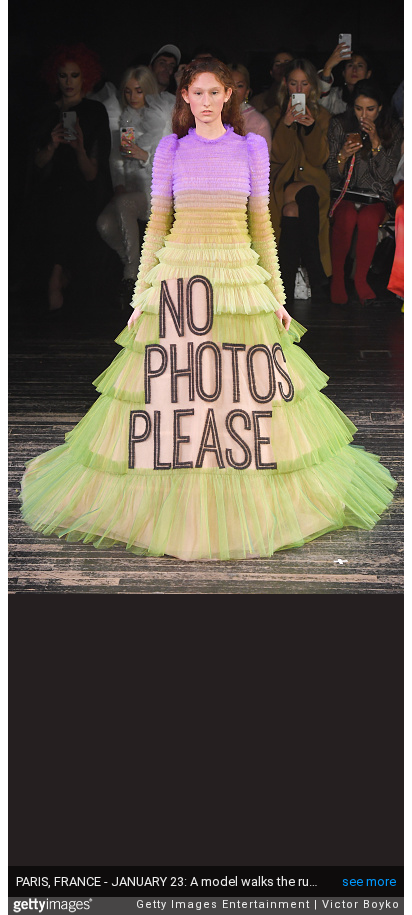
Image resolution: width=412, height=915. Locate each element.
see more (369, 881)
